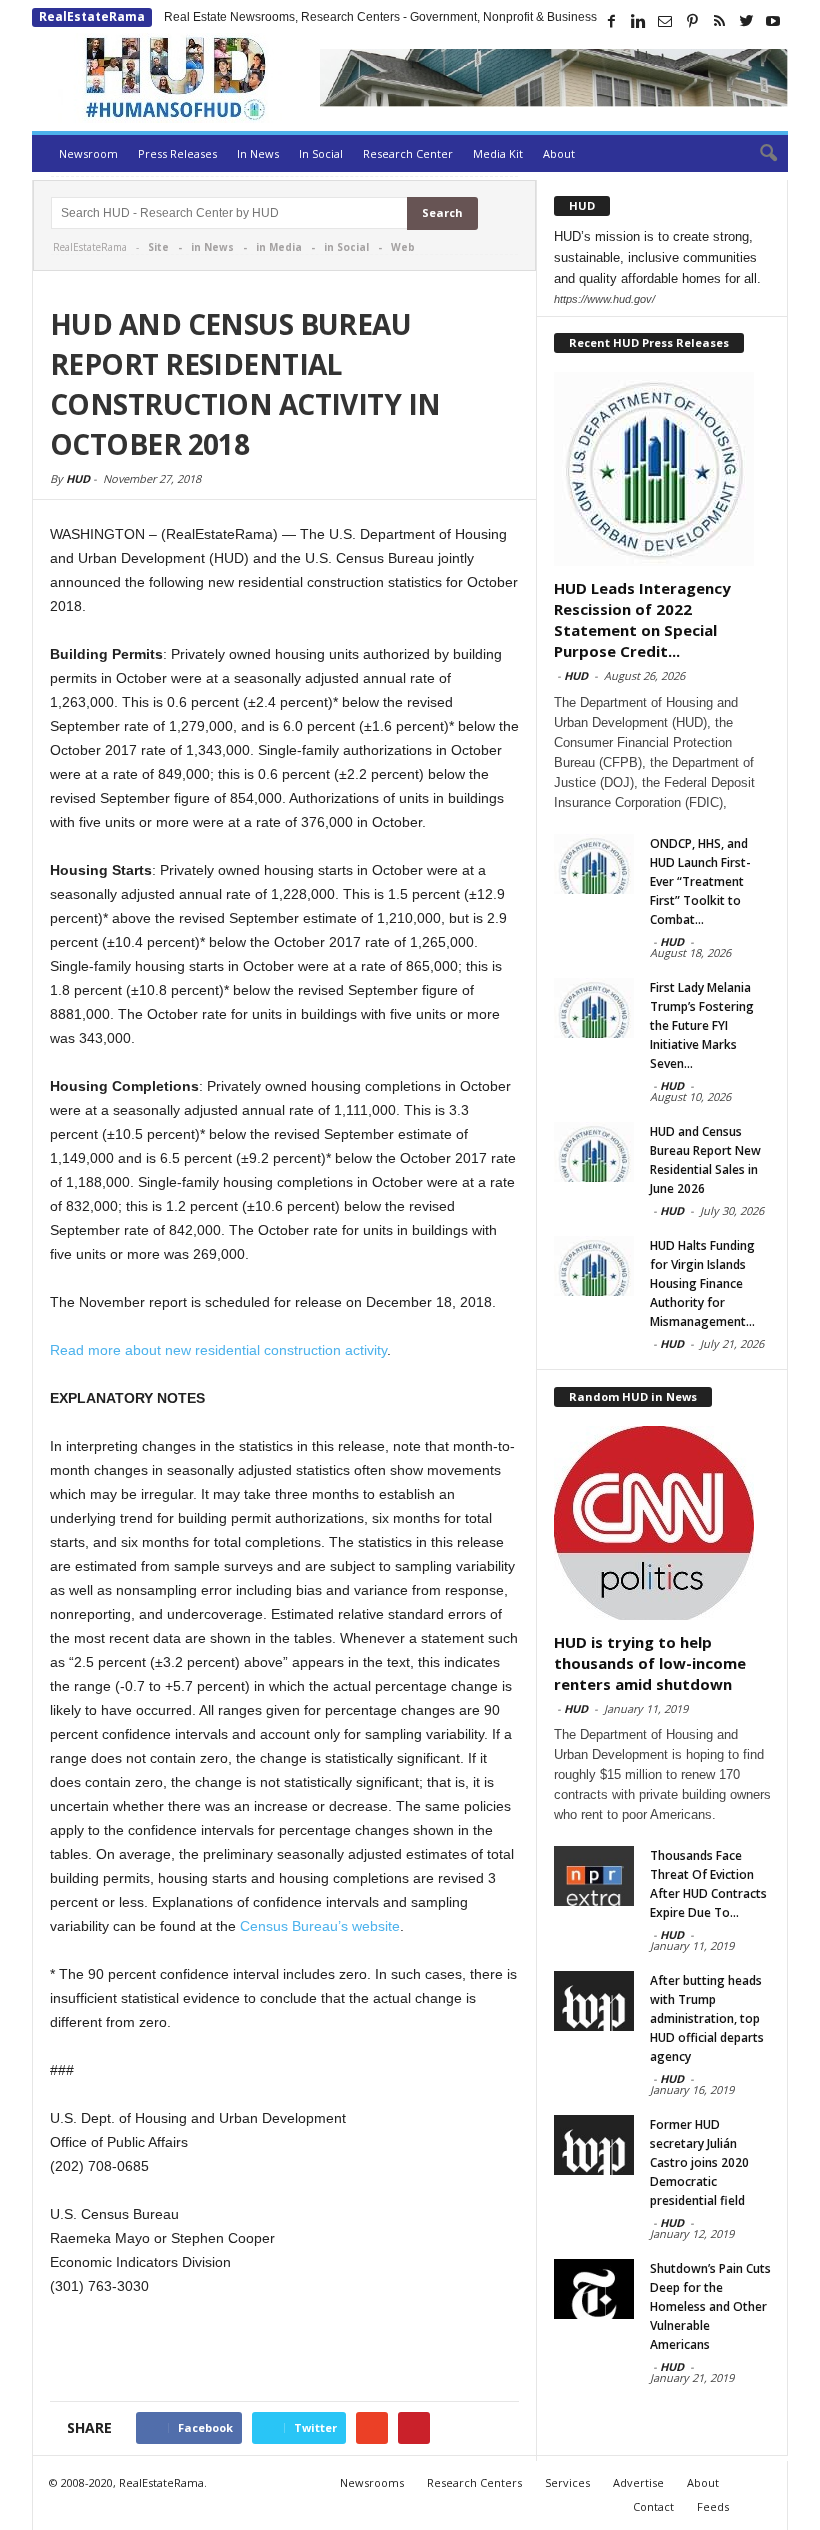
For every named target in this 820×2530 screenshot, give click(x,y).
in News (212, 247)
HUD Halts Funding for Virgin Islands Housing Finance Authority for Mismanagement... (702, 1283)
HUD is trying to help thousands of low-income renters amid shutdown (650, 1663)
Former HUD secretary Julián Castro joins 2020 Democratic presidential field (699, 2162)
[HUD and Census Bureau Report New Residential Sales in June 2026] (594, 1152)
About (559, 153)
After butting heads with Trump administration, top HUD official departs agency (707, 2018)
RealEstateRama (92, 16)
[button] (758, 154)
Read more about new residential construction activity (218, 1350)
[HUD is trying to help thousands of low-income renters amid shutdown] (663, 1523)
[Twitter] (746, 21)
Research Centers (474, 2482)
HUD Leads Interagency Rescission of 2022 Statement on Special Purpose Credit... (642, 619)
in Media (279, 247)
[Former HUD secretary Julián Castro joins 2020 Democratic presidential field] (594, 2145)
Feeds (713, 2506)
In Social (321, 153)
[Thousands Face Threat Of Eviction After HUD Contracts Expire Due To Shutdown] (594, 1876)
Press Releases (177, 153)
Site (158, 247)
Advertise (638, 2482)
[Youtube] (773, 21)
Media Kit (498, 153)
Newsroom (88, 153)
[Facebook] (611, 21)
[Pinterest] (692, 21)
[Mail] (665, 21)
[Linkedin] (638, 21)
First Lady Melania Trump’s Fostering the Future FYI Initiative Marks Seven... (702, 1025)
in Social (346, 247)
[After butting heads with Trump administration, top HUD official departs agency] (594, 2001)
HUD (78, 478)
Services (567, 2482)
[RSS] (719, 21)
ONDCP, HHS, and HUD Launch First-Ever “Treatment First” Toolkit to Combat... (700, 881)
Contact (653, 2506)
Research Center (408, 153)
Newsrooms (372, 2482)
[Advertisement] (285, 2352)
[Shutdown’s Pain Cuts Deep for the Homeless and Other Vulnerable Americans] (594, 2289)
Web (403, 247)
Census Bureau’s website (320, 1926)
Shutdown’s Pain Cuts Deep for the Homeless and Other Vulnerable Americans (710, 2306)
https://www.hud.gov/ (604, 299)
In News (258, 153)
